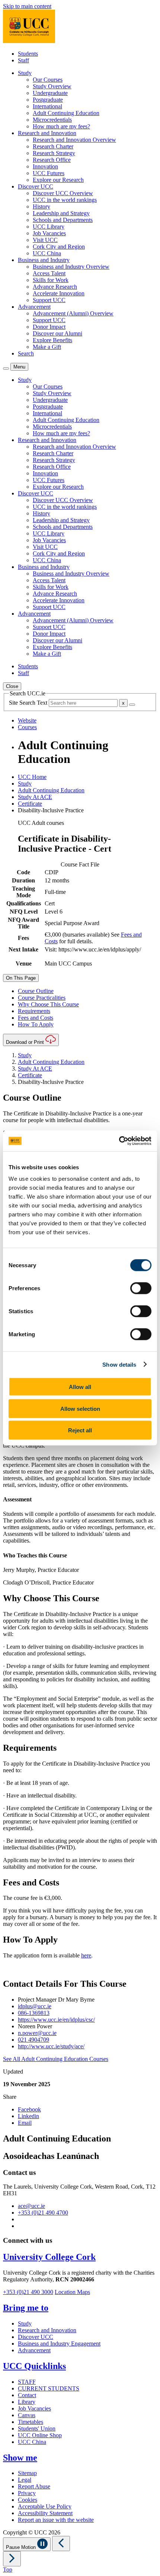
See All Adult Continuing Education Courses (56, 2059)
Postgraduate (48, 100)
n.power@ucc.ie (37, 2033)
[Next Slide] (12, 2559)
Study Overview (52, 86)
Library (27, 2402)
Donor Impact (49, 327)
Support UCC (49, 300)
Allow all (80, 1387)
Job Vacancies (49, 233)
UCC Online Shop (40, 2435)
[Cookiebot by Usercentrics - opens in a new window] (119, 1141)
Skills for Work (51, 280)
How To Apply (36, 1024)
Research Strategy (54, 153)
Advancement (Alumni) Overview (73, 313)
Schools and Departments (63, 220)
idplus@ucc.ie (35, 2006)
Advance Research (55, 287)
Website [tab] (27, 720)
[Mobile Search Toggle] (6, 368)
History (41, 207)
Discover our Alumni (57, 333)
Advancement (34, 2350)
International (47, 106)
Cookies (28, 2500)
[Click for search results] (132, 705)
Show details (119, 1364)
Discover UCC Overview (63, 193)
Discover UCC (36, 2337)
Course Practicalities (42, 998)
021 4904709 (33, 2040)
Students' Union (37, 2428)
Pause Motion (22, 2547)
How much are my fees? (61, 126)
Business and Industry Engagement (59, 2344)
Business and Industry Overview (71, 267)
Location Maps (72, 2292)
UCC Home (32, 777)
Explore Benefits (52, 340)
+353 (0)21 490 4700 (43, 2213)
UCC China (47, 253)
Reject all (80, 1430)
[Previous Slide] (61, 2544)
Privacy (27, 2493)
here (86, 1955)
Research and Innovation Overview (74, 140)
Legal (25, 2480)
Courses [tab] (27, 727)
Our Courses (48, 80)
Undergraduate (50, 93)
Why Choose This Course (48, 1004)
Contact (27, 2395)
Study (25, 784)
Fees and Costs (36, 1018)
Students (28, 54)
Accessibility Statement (45, 2513)
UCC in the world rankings (65, 200)
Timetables (31, 2422)
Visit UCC (45, 240)
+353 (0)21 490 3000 (28, 2292)
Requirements (34, 1011)
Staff (23, 60)
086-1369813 (34, 2013)
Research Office (52, 160)
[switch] (141, 1288)
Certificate (30, 804)
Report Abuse (34, 2486)
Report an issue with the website (56, 2520)
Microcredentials (52, 120)
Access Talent (49, 273)
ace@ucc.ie (31, 2206)
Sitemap (27, 2473)
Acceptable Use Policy (45, 2506)
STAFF (27, 2382)
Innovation (45, 166)
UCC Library (49, 227)
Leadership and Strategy (61, 213)
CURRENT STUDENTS (49, 2388)
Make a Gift (47, 347)
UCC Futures (49, 173)
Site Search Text (29, 703)
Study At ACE (35, 797)
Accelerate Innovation (59, 293)
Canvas (27, 2415)
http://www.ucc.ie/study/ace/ (51, 2046)
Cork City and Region (59, 247)
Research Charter (53, 146)
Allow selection (80, 1408)
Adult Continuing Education (66, 113)
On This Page (21, 978)
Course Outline (36, 991)
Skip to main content (27, 6)
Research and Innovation (47, 2330)
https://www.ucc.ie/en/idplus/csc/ (56, 2020)
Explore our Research (58, 180)
